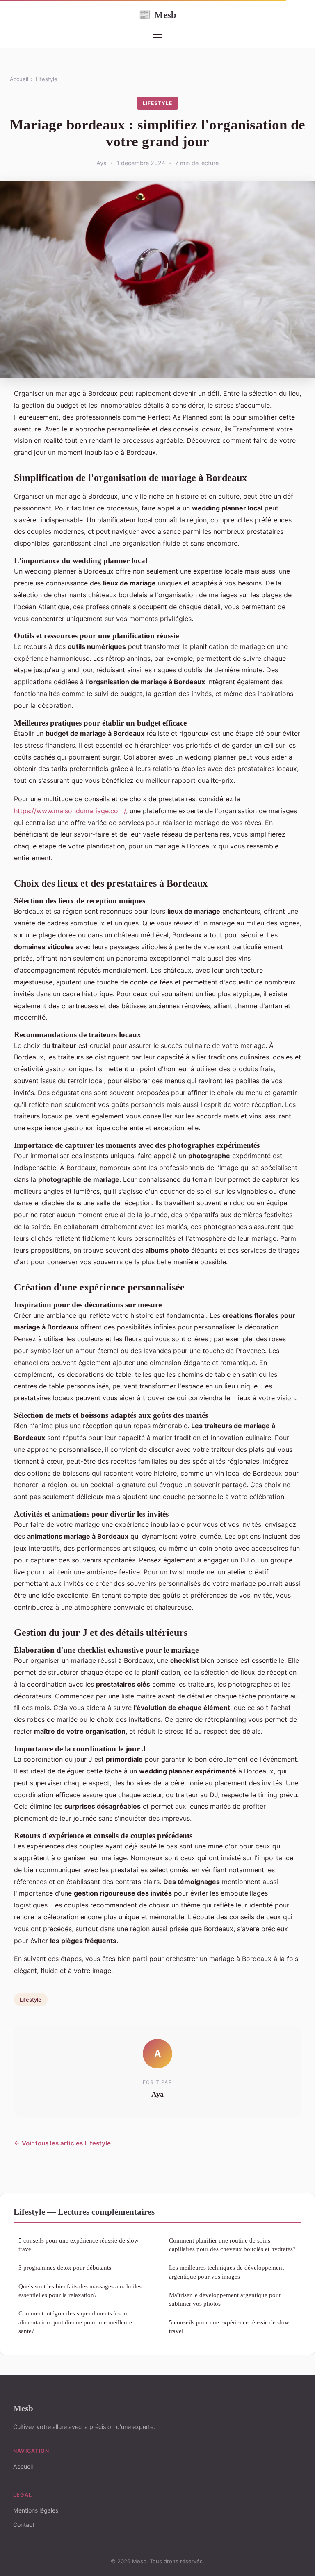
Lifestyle (47, 79)
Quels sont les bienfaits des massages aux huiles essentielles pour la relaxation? (80, 2290)
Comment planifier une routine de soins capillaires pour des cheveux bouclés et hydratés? (232, 2245)
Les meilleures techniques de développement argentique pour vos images (226, 2272)
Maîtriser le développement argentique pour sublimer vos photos (225, 2299)
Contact (24, 2525)
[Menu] (157, 35)
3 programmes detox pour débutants (65, 2267)
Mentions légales (36, 2510)
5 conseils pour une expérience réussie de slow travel (79, 2245)
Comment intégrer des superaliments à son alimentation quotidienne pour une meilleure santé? (75, 2322)
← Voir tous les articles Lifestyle (62, 2143)
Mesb (157, 15)
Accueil (19, 79)
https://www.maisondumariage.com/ (70, 811)
